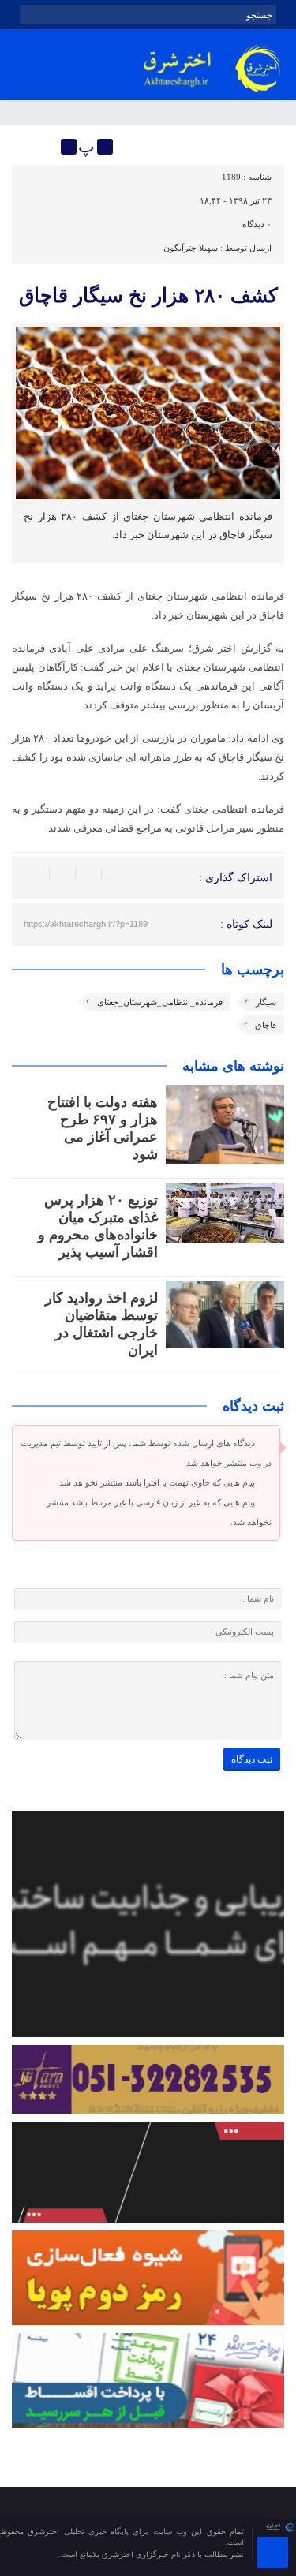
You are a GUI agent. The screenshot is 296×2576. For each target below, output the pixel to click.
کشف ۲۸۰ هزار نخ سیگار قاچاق (148, 295)
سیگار (266, 1002)
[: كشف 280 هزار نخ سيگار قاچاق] (26, 147)
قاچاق (266, 1025)
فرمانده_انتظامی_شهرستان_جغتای (160, 1002)
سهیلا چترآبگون (191, 248)
